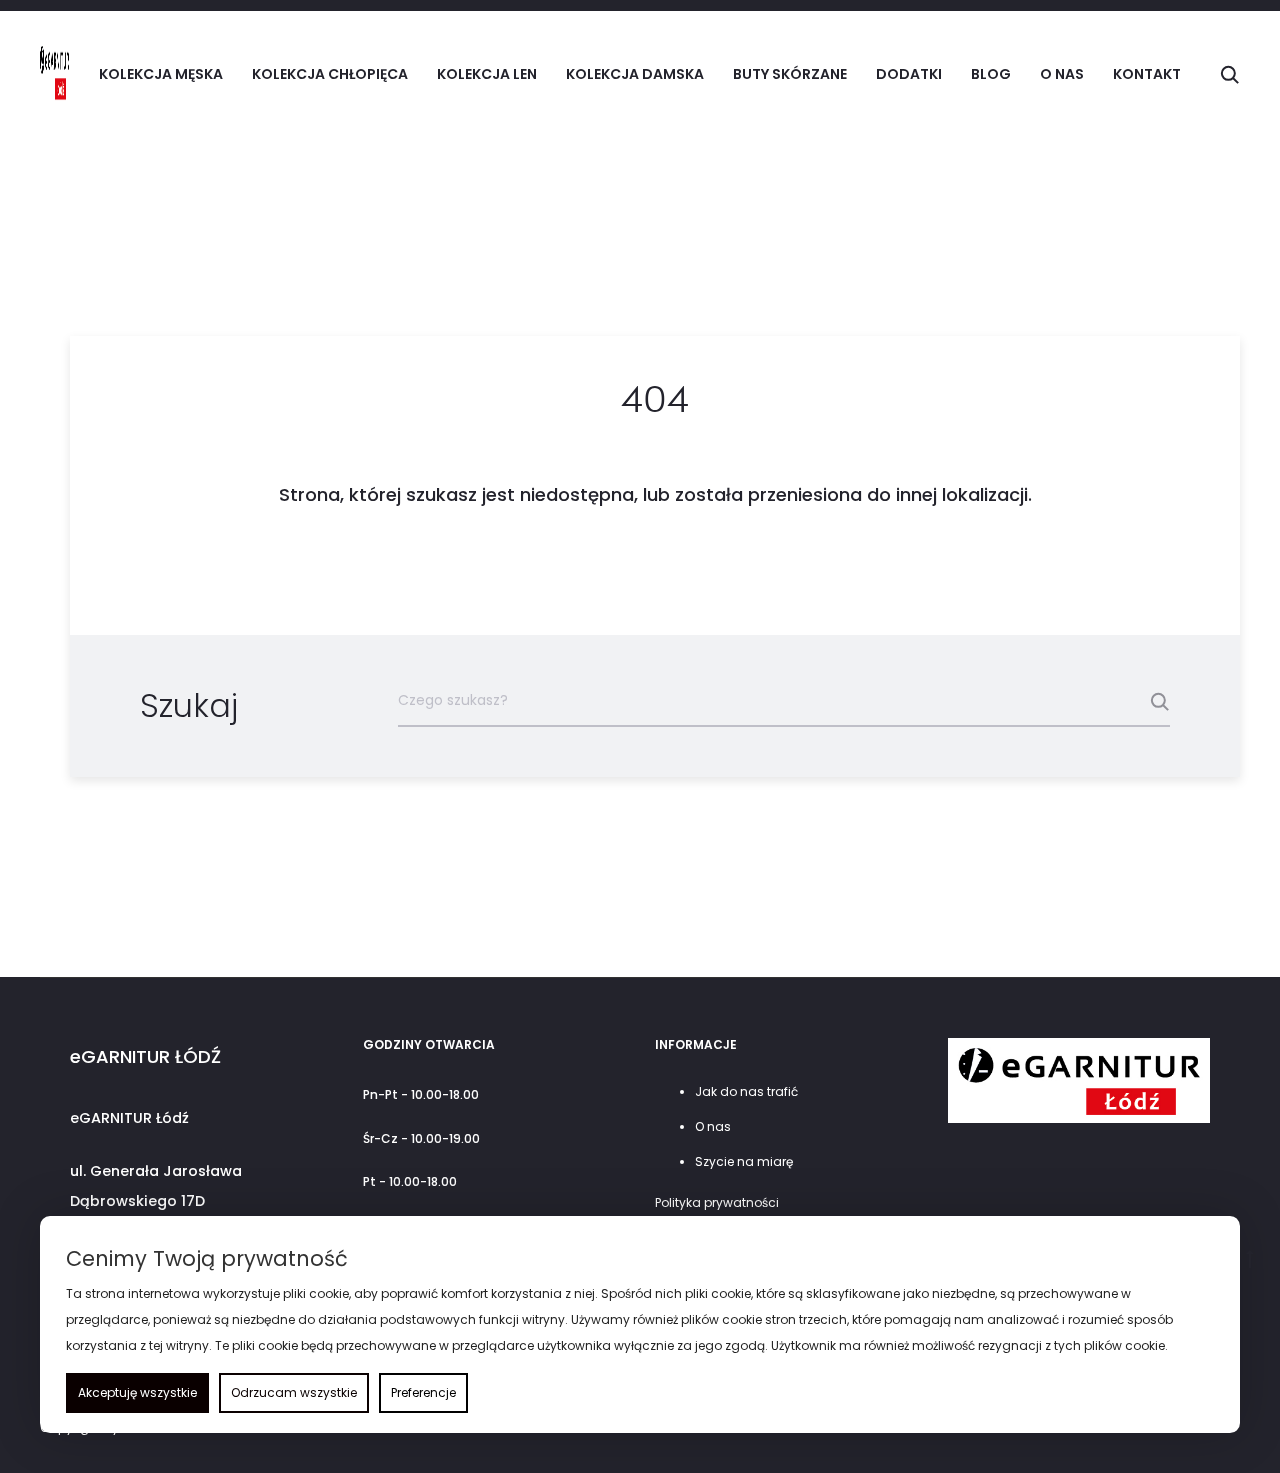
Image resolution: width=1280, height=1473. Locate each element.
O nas (1062, 74)
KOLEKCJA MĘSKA (161, 74)
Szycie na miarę (744, 1161)
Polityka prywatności (717, 1202)
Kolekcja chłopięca (330, 74)
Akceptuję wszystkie (137, 1392)
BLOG (991, 74)
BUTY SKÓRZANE (790, 74)
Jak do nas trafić (746, 1091)
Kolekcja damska (635, 74)
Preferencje (423, 1392)
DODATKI (909, 74)
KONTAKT (1147, 74)
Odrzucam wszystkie (294, 1392)
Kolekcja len (487, 74)
